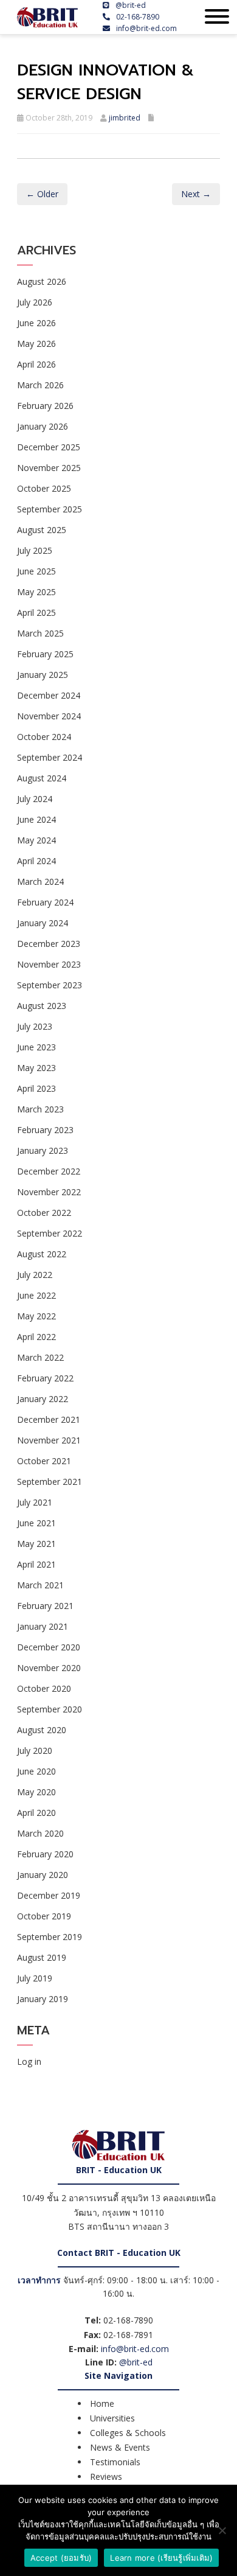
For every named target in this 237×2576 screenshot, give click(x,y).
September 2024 (50, 757)
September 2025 (50, 509)
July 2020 (35, 1750)
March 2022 (40, 1357)
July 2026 (35, 302)
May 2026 (36, 344)
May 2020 (36, 1792)
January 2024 (43, 923)
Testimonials (115, 2462)
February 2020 (45, 1854)
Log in (29, 2061)
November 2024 (49, 716)
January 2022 (43, 1399)
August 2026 (42, 281)
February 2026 (45, 406)
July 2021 (35, 1502)
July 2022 (35, 1275)
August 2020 (42, 1730)
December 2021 (49, 1419)
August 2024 (42, 778)
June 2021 (36, 1523)
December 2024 (49, 695)
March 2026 (40, 385)
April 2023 (36, 1088)
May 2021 (36, 1544)
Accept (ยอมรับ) (61, 2558)
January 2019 (43, 1999)
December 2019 (49, 1895)
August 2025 (42, 530)
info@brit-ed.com (146, 28)
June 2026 (36, 323)
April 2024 (36, 861)
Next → (196, 194)
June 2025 (36, 571)
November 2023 (49, 964)
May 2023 (36, 1068)
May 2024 (36, 840)
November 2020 (49, 1668)
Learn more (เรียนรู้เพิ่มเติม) (161, 2558)
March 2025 (40, 633)
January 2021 (43, 1626)
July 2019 (35, 1978)
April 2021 (36, 1564)
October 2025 (44, 488)
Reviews (106, 2477)
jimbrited (125, 118)
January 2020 (43, 1875)
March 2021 (40, 1585)
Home (102, 2403)
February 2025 (45, 654)
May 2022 (36, 1316)
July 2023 (35, 1026)
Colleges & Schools (128, 2433)
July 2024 (35, 799)
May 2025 (36, 592)
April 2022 (36, 1337)
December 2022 (49, 1171)
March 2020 (40, 1833)
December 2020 (49, 1647)
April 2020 (36, 1813)
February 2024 (45, 902)
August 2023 (42, 1006)
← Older (42, 194)
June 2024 (36, 819)
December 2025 (49, 447)
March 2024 (40, 881)
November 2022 (49, 1192)
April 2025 (36, 613)
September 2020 (50, 1709)
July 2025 (35, 550)
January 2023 (43, 1150)
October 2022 (44, 1213)
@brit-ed (131, 5)
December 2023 (49, 944)
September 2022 (50, 1233)
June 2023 (36, 1047)
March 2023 (40, 1109)
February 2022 (45, 1378)
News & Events (120, 2447)
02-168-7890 (138, 17)
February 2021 (45, 1606)
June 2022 (36, 1295)
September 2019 (50, 1937)
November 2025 (49, 468)
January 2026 (43, 426)
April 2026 (36, 364)
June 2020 (36, 1771)
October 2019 (44, 1916)
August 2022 (42, 1254)
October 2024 (44, 737)
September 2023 (50, 985)
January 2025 (43, 675)
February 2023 (45, 1130)
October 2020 (44, 1688)
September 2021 (50, 1482)
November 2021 (49, 1440)
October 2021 (44, 1461)
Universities (112, 2418)
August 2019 (42, 1957)
